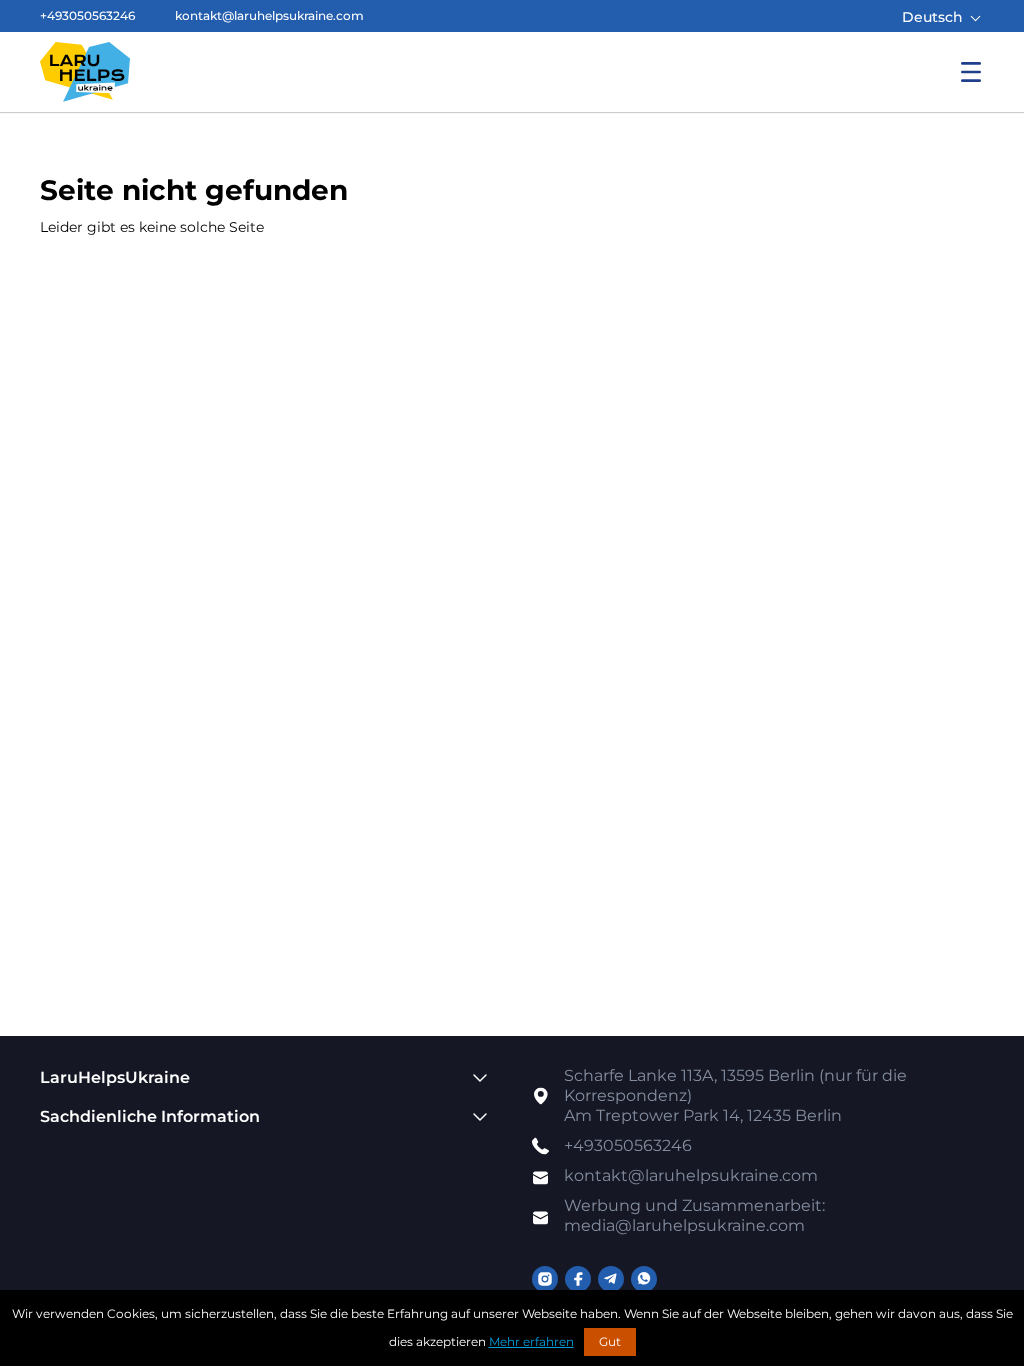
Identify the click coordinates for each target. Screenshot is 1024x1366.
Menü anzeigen (971, 72)
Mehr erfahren (531, 1341)
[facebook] (578, 1279)
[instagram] (545, 1279)
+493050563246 (87, 15)
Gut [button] (610, 1341)
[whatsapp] (644, 1279)
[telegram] (611, 1279)
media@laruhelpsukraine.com (694, 1215)
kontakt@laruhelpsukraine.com (269, 15)
